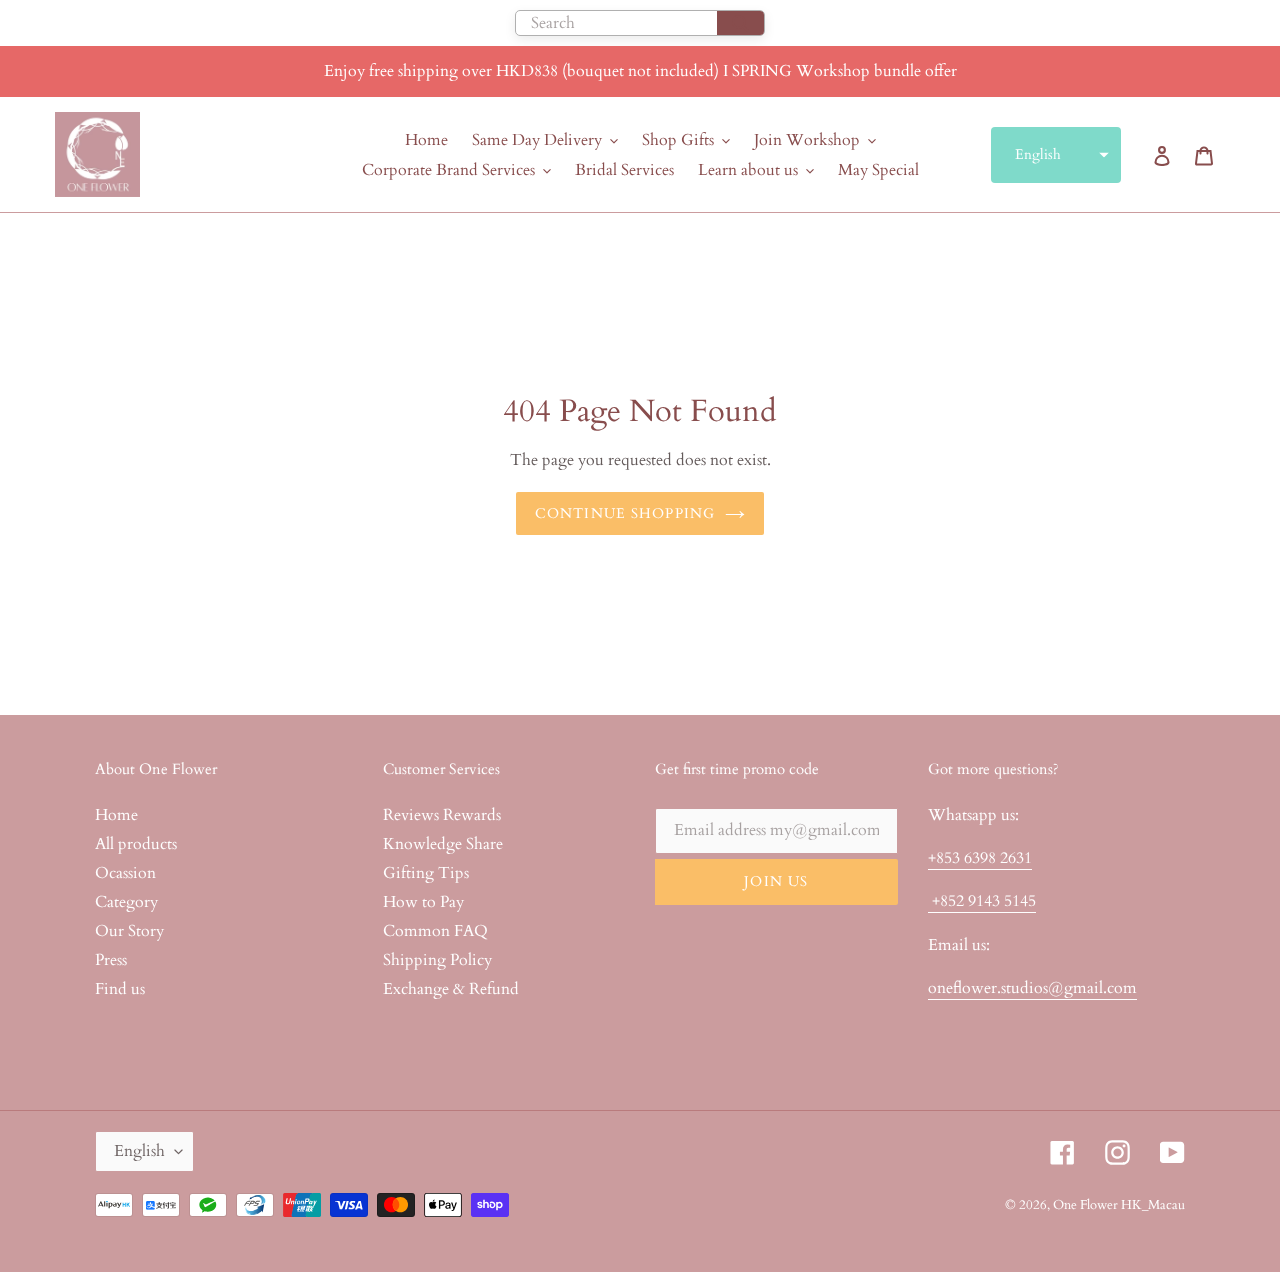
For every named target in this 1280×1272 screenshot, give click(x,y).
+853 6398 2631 (980, 858)
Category (126, 902)
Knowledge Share (443, 844)
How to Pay (423, 902)
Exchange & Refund (451, 989)
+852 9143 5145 (982, 901)
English (139, 1151)
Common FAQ (435, 931)
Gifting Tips (426, 873)
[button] (1056, 155)
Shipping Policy (437, 960)
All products (136, 844)
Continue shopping (625, 513)
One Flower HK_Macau (1119, 1205)
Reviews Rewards (442, 815)
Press (111, 960)
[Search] (740, 23)
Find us (120, 989)
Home (116, 815)
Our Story (129, 931)
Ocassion (125, 873)
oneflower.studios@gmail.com (1032, 988)
